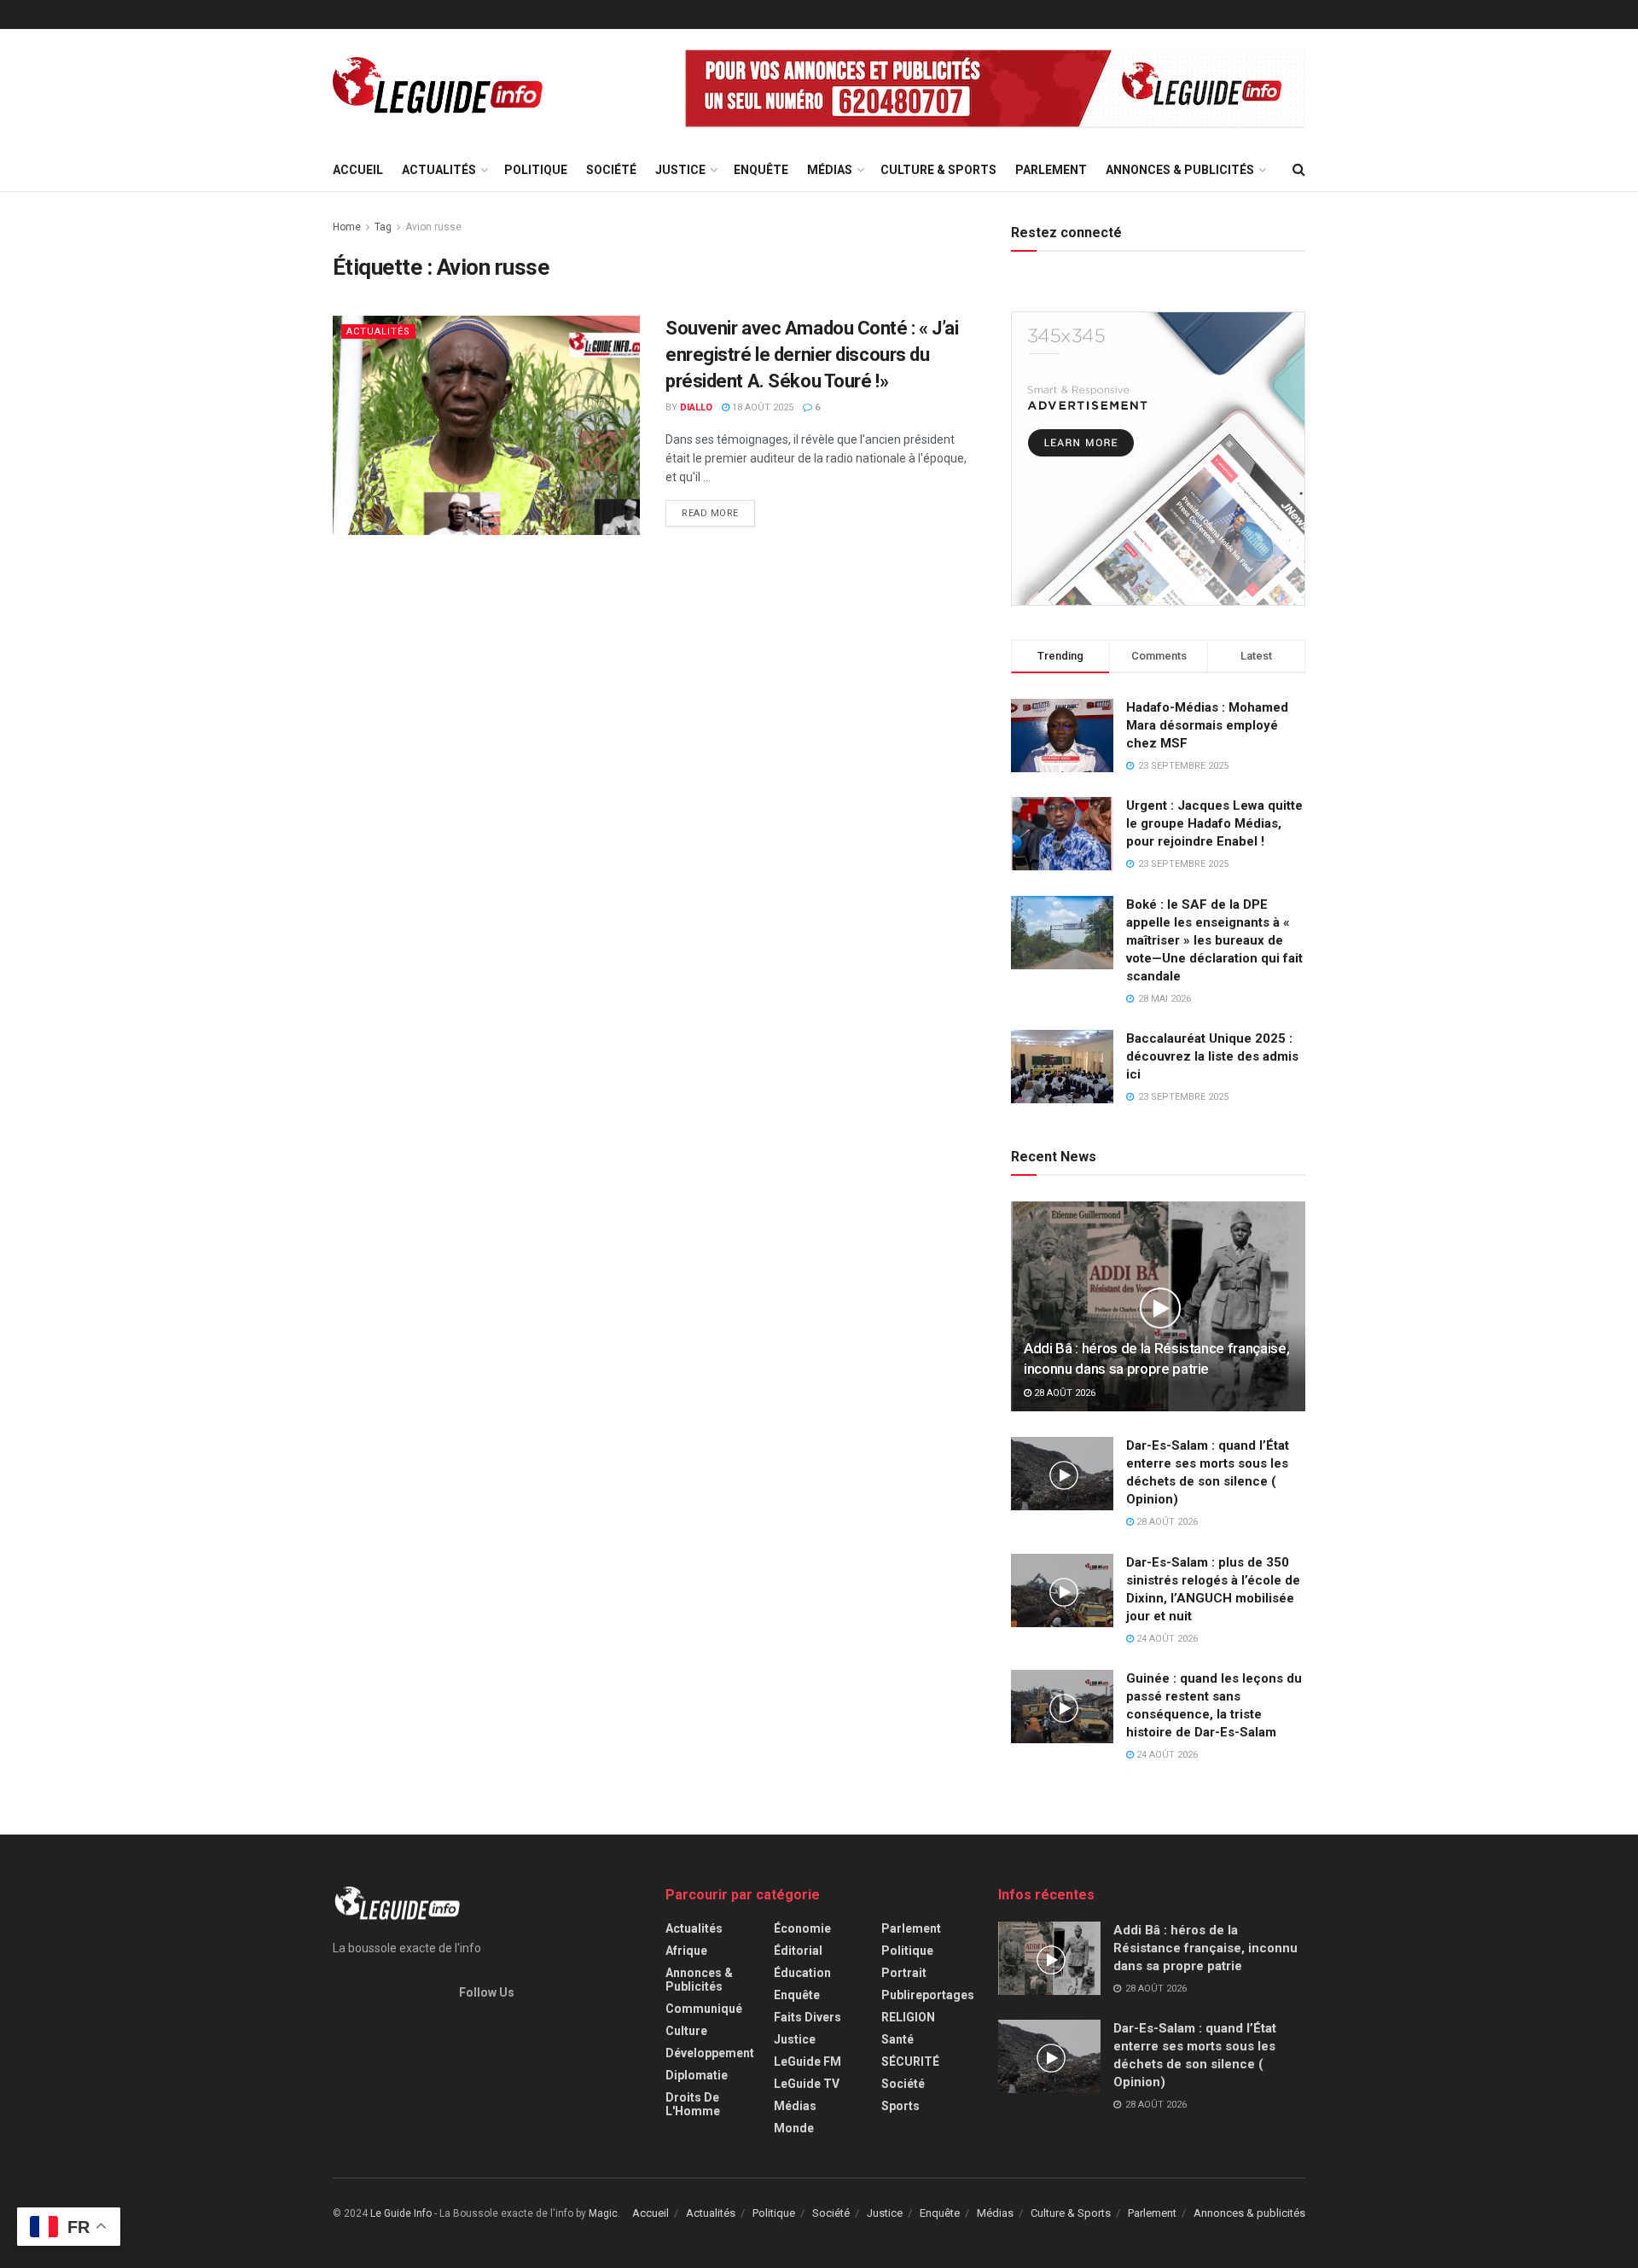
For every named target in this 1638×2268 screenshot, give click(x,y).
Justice (680, 170)
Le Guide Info (401, 2213)
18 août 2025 (761, 407)
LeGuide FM (807, 2062)
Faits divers (807, 2017)
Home (347, 227)
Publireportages (928, 1995)
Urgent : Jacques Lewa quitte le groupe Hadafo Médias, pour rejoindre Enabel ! (1214, 823)
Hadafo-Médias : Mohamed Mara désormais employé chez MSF (1207, 725)
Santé (897, 2039)
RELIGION (908, 2017)
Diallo (696, 407)
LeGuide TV (807, 2084)
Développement (710, 2053)
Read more (710, 513)
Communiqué (704, 2009)
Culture (686, 2031)
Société (611, 170)
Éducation (802, 1973)
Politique (536, 170)
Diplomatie (697, 2075)
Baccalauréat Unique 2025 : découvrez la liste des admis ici (1212, 1056)
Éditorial (798, 1951)
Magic (603, 2213)
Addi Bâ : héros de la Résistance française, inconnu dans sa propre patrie (1205, 1948)
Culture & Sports (938, 170)
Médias (830, 170)
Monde (794, 2128)
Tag (383, 227)
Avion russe (433, 227)
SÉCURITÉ (910, 2062)
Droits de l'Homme (693, 2104)
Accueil (358, 170)
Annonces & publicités (1180, 170)
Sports (900, 2106)
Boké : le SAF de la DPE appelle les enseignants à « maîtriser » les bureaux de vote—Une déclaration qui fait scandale (1214, 940)
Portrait (904, 1973)
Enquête (761, 170)
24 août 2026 (1166, 1639)
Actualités (439, 170)
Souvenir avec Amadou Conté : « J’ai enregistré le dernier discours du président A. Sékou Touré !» (812, 355)
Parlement (1051, 170)
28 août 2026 (1063, 1393)
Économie (802, 1928)
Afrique (686, 1951)
